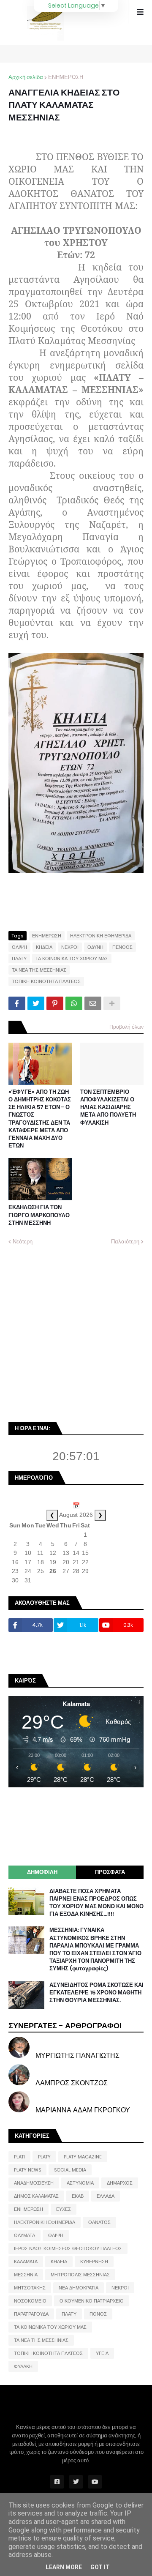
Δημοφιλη (42, 1872)
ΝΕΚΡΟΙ (70, 947)
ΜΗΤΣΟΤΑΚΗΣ (30, 2288)
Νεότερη (23, 1242)
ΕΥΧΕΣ (64, 2209)
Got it (100, 2567)
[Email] (93, 1003)
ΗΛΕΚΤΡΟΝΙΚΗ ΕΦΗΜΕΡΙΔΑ (101, 936)
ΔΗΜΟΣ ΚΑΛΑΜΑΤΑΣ (36, 2196)
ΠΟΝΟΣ (98, 2314)
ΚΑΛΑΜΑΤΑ (26, 2262)
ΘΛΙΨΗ (19, 947)
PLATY (44, 2157)
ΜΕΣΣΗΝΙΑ (26, 2275)
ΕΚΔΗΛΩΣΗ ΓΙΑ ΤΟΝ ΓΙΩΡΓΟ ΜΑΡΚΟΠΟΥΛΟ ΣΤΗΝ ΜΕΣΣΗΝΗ (39, 1215)
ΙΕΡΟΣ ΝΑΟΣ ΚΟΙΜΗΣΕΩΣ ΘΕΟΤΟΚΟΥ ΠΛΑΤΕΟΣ (68, 2248)
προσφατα (110, 1872)
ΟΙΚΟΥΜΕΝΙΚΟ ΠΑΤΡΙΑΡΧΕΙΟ (92, 2301)
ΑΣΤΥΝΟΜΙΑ (80, 2183)
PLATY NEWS (27, 2170)
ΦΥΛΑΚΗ (23, 2366)
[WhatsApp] (74, 1003)
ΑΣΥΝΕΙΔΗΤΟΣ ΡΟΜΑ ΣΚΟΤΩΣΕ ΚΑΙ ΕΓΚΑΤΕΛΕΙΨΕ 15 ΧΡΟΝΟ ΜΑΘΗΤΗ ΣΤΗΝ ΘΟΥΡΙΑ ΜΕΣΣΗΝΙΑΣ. (96, 1993)
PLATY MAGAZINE (83, 2157)
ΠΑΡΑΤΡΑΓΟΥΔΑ (31, 2314)
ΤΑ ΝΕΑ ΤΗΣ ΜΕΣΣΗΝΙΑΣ (39, 970)
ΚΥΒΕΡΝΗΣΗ (94, 2262)
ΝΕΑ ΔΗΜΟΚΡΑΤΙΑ (79, 2288)
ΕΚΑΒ (78, 2196)
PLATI (19, 2157)
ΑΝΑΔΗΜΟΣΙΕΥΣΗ (34, 2183)
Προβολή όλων (126, 1027)
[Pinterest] (55, 1003)
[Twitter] (36, 1003)
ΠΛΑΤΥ (19, 959)
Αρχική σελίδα (26, 77)
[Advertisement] (76, 1333)
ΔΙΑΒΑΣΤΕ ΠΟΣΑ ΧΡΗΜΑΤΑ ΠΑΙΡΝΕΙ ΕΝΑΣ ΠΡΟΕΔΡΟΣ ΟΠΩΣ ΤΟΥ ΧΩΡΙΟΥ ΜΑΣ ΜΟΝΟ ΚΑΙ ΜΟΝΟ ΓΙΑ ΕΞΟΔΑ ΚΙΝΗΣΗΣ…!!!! (96, 1903)
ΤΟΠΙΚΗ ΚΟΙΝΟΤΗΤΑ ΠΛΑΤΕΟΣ (46, 981)
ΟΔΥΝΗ (95, 947)
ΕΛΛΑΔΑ (106, 2196)
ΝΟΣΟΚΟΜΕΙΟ (30, 2301)
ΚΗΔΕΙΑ (44, 947)
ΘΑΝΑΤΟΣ (99, 2222)
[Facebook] (17, 1003)
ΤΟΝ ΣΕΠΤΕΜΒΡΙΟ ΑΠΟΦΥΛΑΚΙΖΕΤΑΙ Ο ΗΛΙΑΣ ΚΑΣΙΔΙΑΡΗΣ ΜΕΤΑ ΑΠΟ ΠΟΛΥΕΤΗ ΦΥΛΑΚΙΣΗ (108, 1108)
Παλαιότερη (125, 1242)
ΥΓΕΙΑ (102, 2353)
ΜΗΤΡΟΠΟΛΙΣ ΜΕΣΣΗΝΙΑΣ (80, 2275)
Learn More (64, 2567)
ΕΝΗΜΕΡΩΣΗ (66, 77)
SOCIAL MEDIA (70, 2170)
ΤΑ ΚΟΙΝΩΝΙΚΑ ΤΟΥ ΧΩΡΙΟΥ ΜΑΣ (72, 959)
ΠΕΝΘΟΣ (122, 947)
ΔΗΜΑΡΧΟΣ (120, 2183)
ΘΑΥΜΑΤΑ (24, 2235)
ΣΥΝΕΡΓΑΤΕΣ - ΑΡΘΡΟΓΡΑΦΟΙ (65, 2026)
